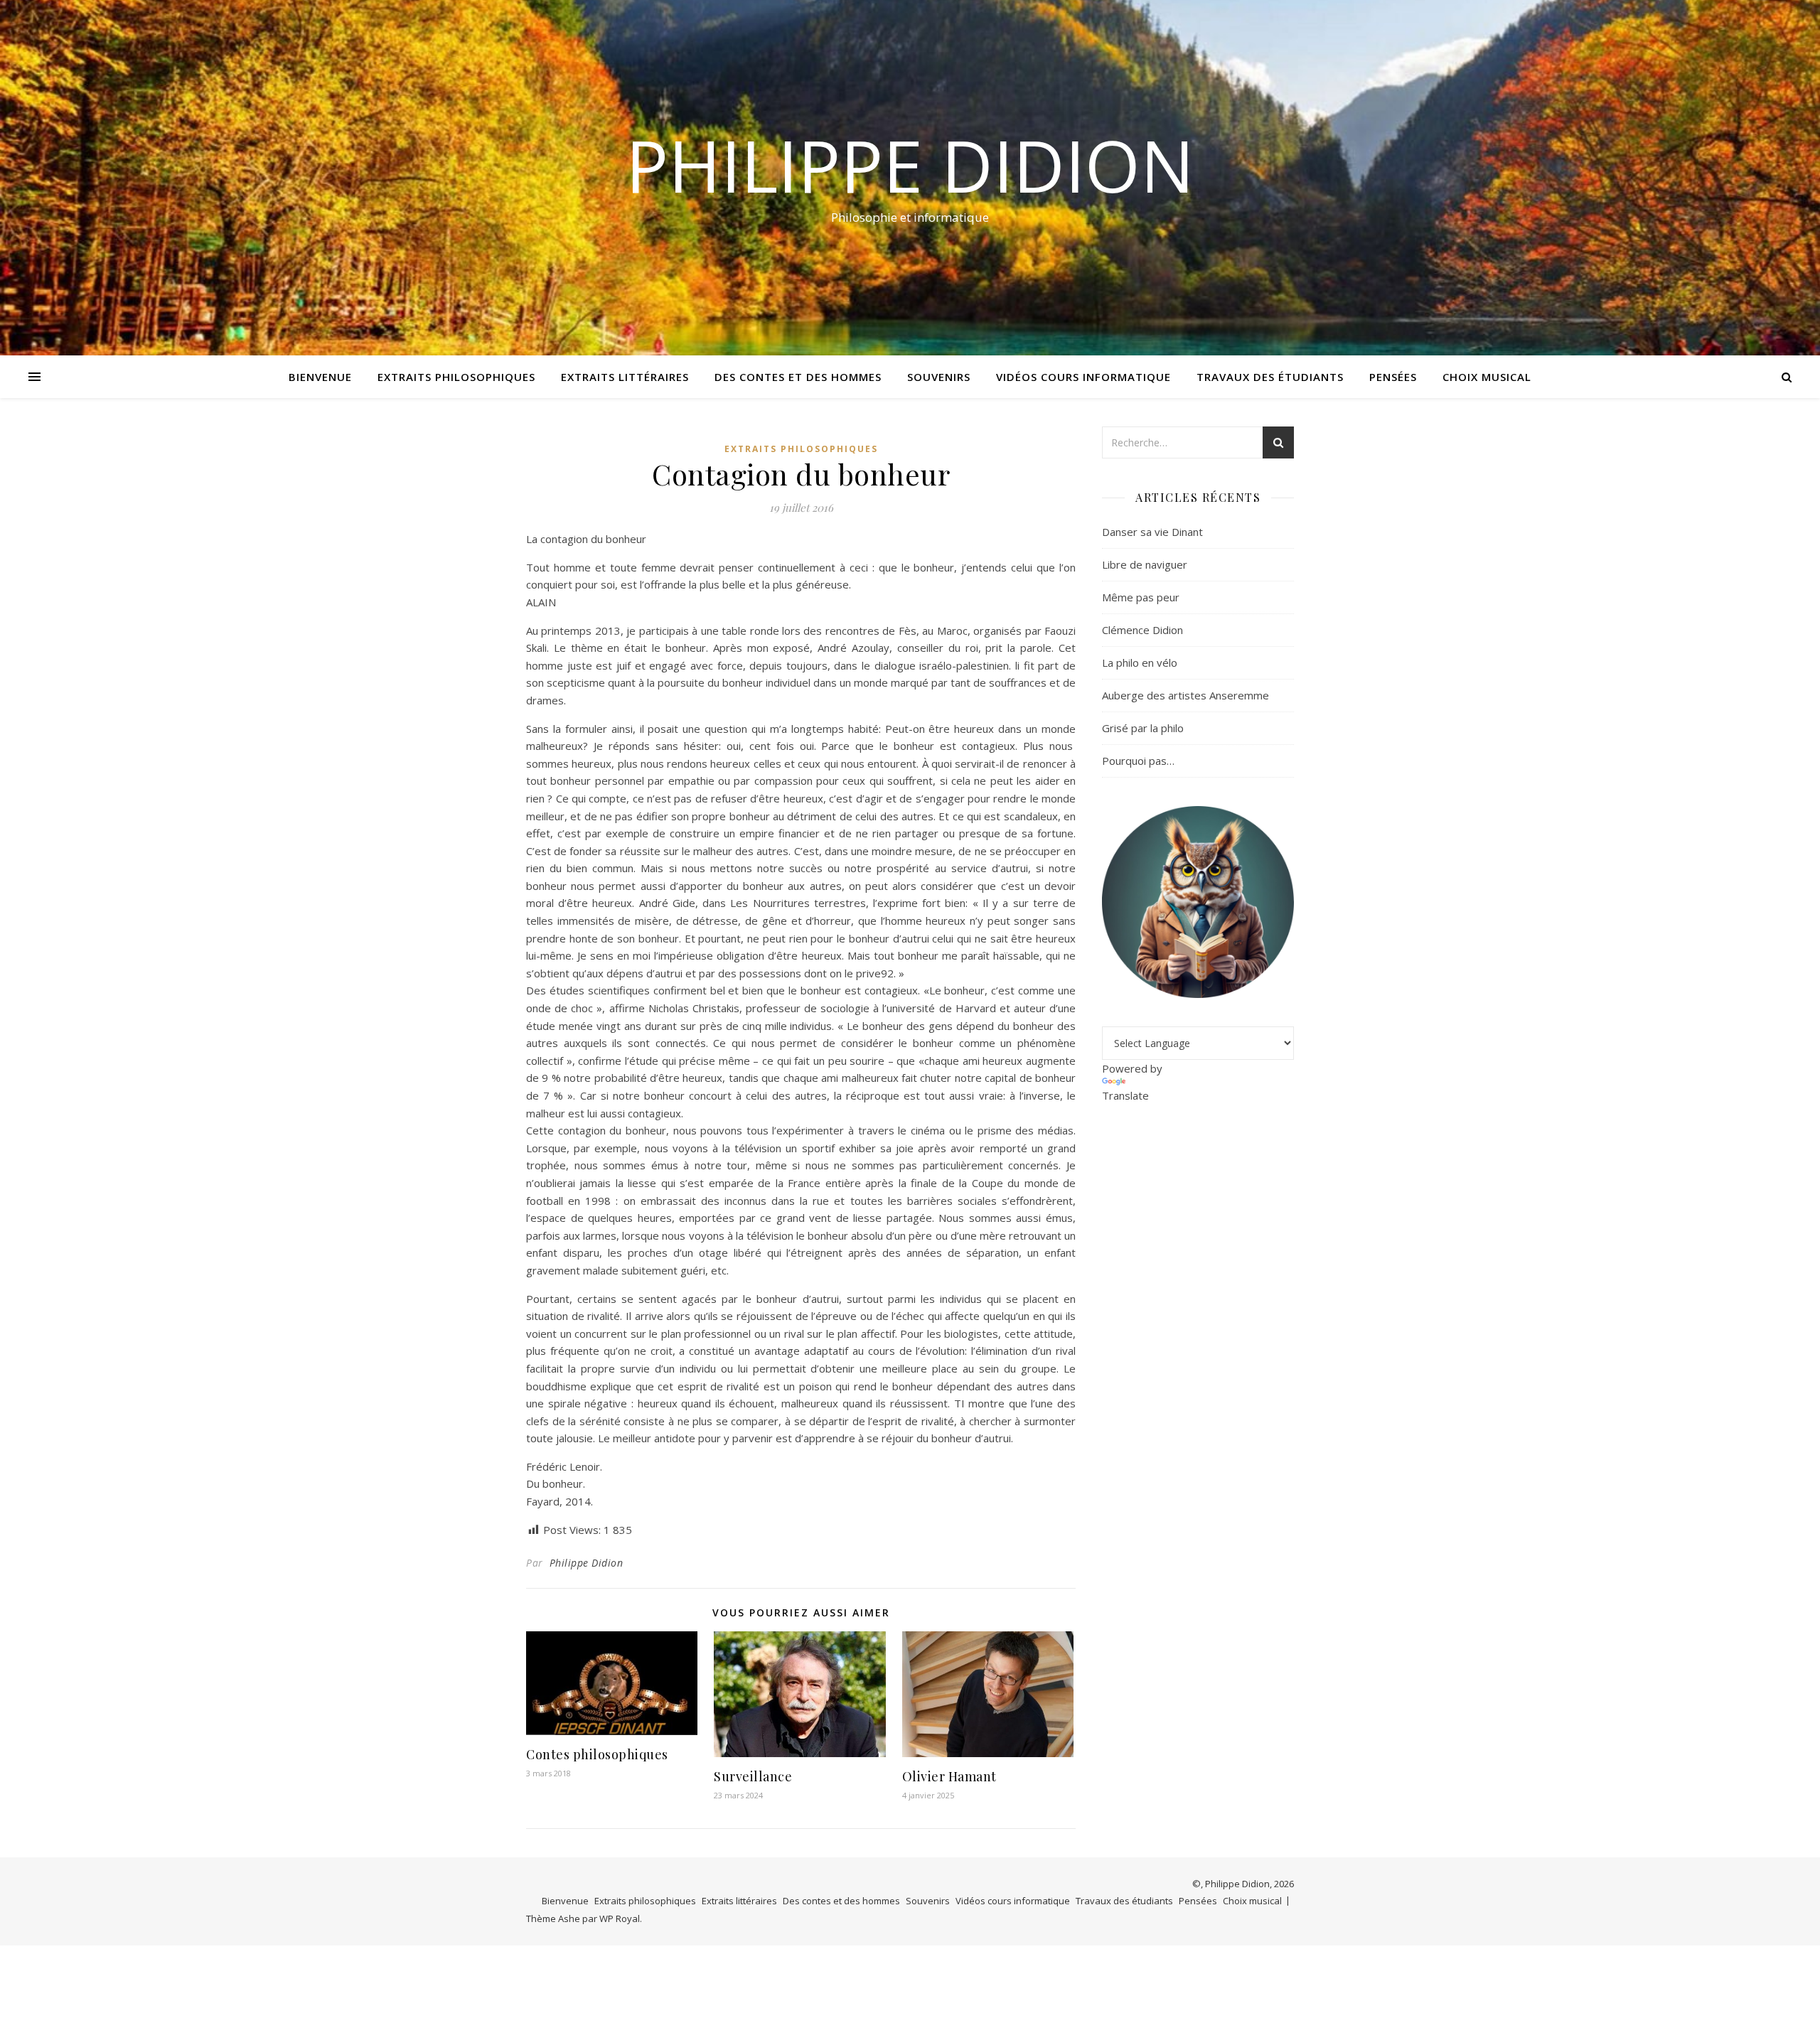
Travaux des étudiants (1270, 377)
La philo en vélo (1140, 662)
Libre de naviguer (1145, 564)
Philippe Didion (910, 165)
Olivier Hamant (949, 1776)
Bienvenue (320, 377)
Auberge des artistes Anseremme (1185, 695)
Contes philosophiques (597, 1754)
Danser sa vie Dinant (1152, 532)
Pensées (1393, 377)
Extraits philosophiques (456, 377)
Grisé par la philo (1143, 728)
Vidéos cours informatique (1083, 377)
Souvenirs (939, 377)
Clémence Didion (1142, 630)
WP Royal (620, 1918)
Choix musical (1487, 377)
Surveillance (753, 1776)
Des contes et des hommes (798, 377)
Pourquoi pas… (1138, 761)
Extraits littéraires (625, 377)
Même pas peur (1141, 597)
